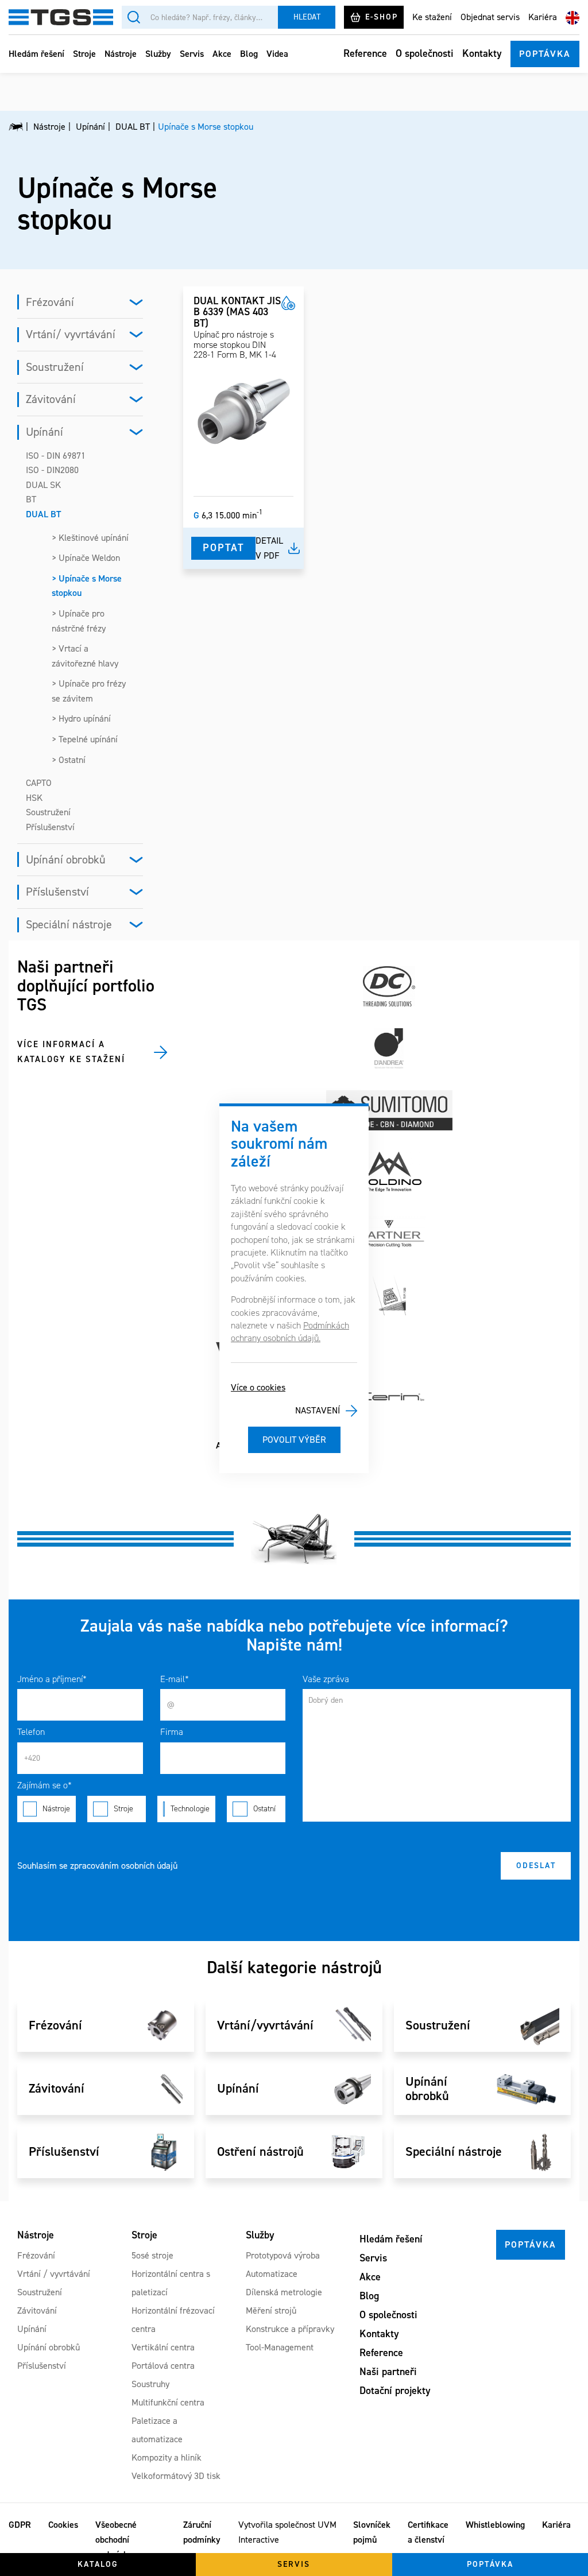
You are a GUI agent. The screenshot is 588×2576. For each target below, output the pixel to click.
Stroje (84, 54)
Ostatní (264, 1809)
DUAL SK (43, 485)
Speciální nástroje (69, 924)
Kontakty (482, 53)
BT (31, 499)
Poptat (223, 548)
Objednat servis (490, 17)
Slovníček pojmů (372, 2532)
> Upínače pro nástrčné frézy (79, 621)
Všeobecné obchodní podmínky (116, 2539)
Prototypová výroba (283, 2255)
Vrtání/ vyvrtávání (71, 334)
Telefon (31, 1732)
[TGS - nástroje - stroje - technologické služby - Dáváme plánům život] (16, 127)
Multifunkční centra (168, 2402)
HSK (34, 798)
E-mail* (175, 1679)
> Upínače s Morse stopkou (87, 586)
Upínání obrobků (66, 859)
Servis (192, 54)
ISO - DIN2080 (52, 470)
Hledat (307, 17)
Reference (365, 53)
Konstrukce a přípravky (290, 2329)
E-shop (382, 17)
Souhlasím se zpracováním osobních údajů (97, 1866)
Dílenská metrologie (284, 2292)
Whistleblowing (495, 2525)
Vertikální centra (163, 2347)
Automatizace (272, 2274)
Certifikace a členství (428, 2532)
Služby (158, 54)
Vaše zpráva (326, 1679)
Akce (222, 54)
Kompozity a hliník (167, 2457)
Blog (249, 54)
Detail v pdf (269, 548)
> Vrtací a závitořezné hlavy (85, 656)
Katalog (98, 2564)
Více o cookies (258, 1387)
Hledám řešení (36, 54)
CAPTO (39, 783)
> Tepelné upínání (85, 739)
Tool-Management (280, 2347)
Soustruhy (150, 2384)
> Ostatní (69, 760)
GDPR (20, 2525)
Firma (172, 1732)
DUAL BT (43, 514)
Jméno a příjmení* (52, 1679)
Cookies (63, 2525)
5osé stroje (152, 2255)
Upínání (45, 432)
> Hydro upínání (81, 718)
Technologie (190, 1809)
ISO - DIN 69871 (56, 456)
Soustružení (55, 367)
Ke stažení (432, 17)
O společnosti (425, 53)
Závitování (51, 399)
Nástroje (121, 54)
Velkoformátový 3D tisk (176, 2476)
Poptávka (545, 54)
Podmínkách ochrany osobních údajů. (290, 1332)
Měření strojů (271, 2310)
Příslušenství (50, 827)
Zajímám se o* (45, 1785)
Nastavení (318, 1410)
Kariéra (543, 17)
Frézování (50, 302)
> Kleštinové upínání (90, 538)
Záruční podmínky (202, 2532)
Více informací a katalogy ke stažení (71, 1052)
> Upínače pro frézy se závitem (89, 691)
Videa (277, 54)
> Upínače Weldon (86, 558)
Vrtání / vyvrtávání (54, 2274)
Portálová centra (163, 2366)
